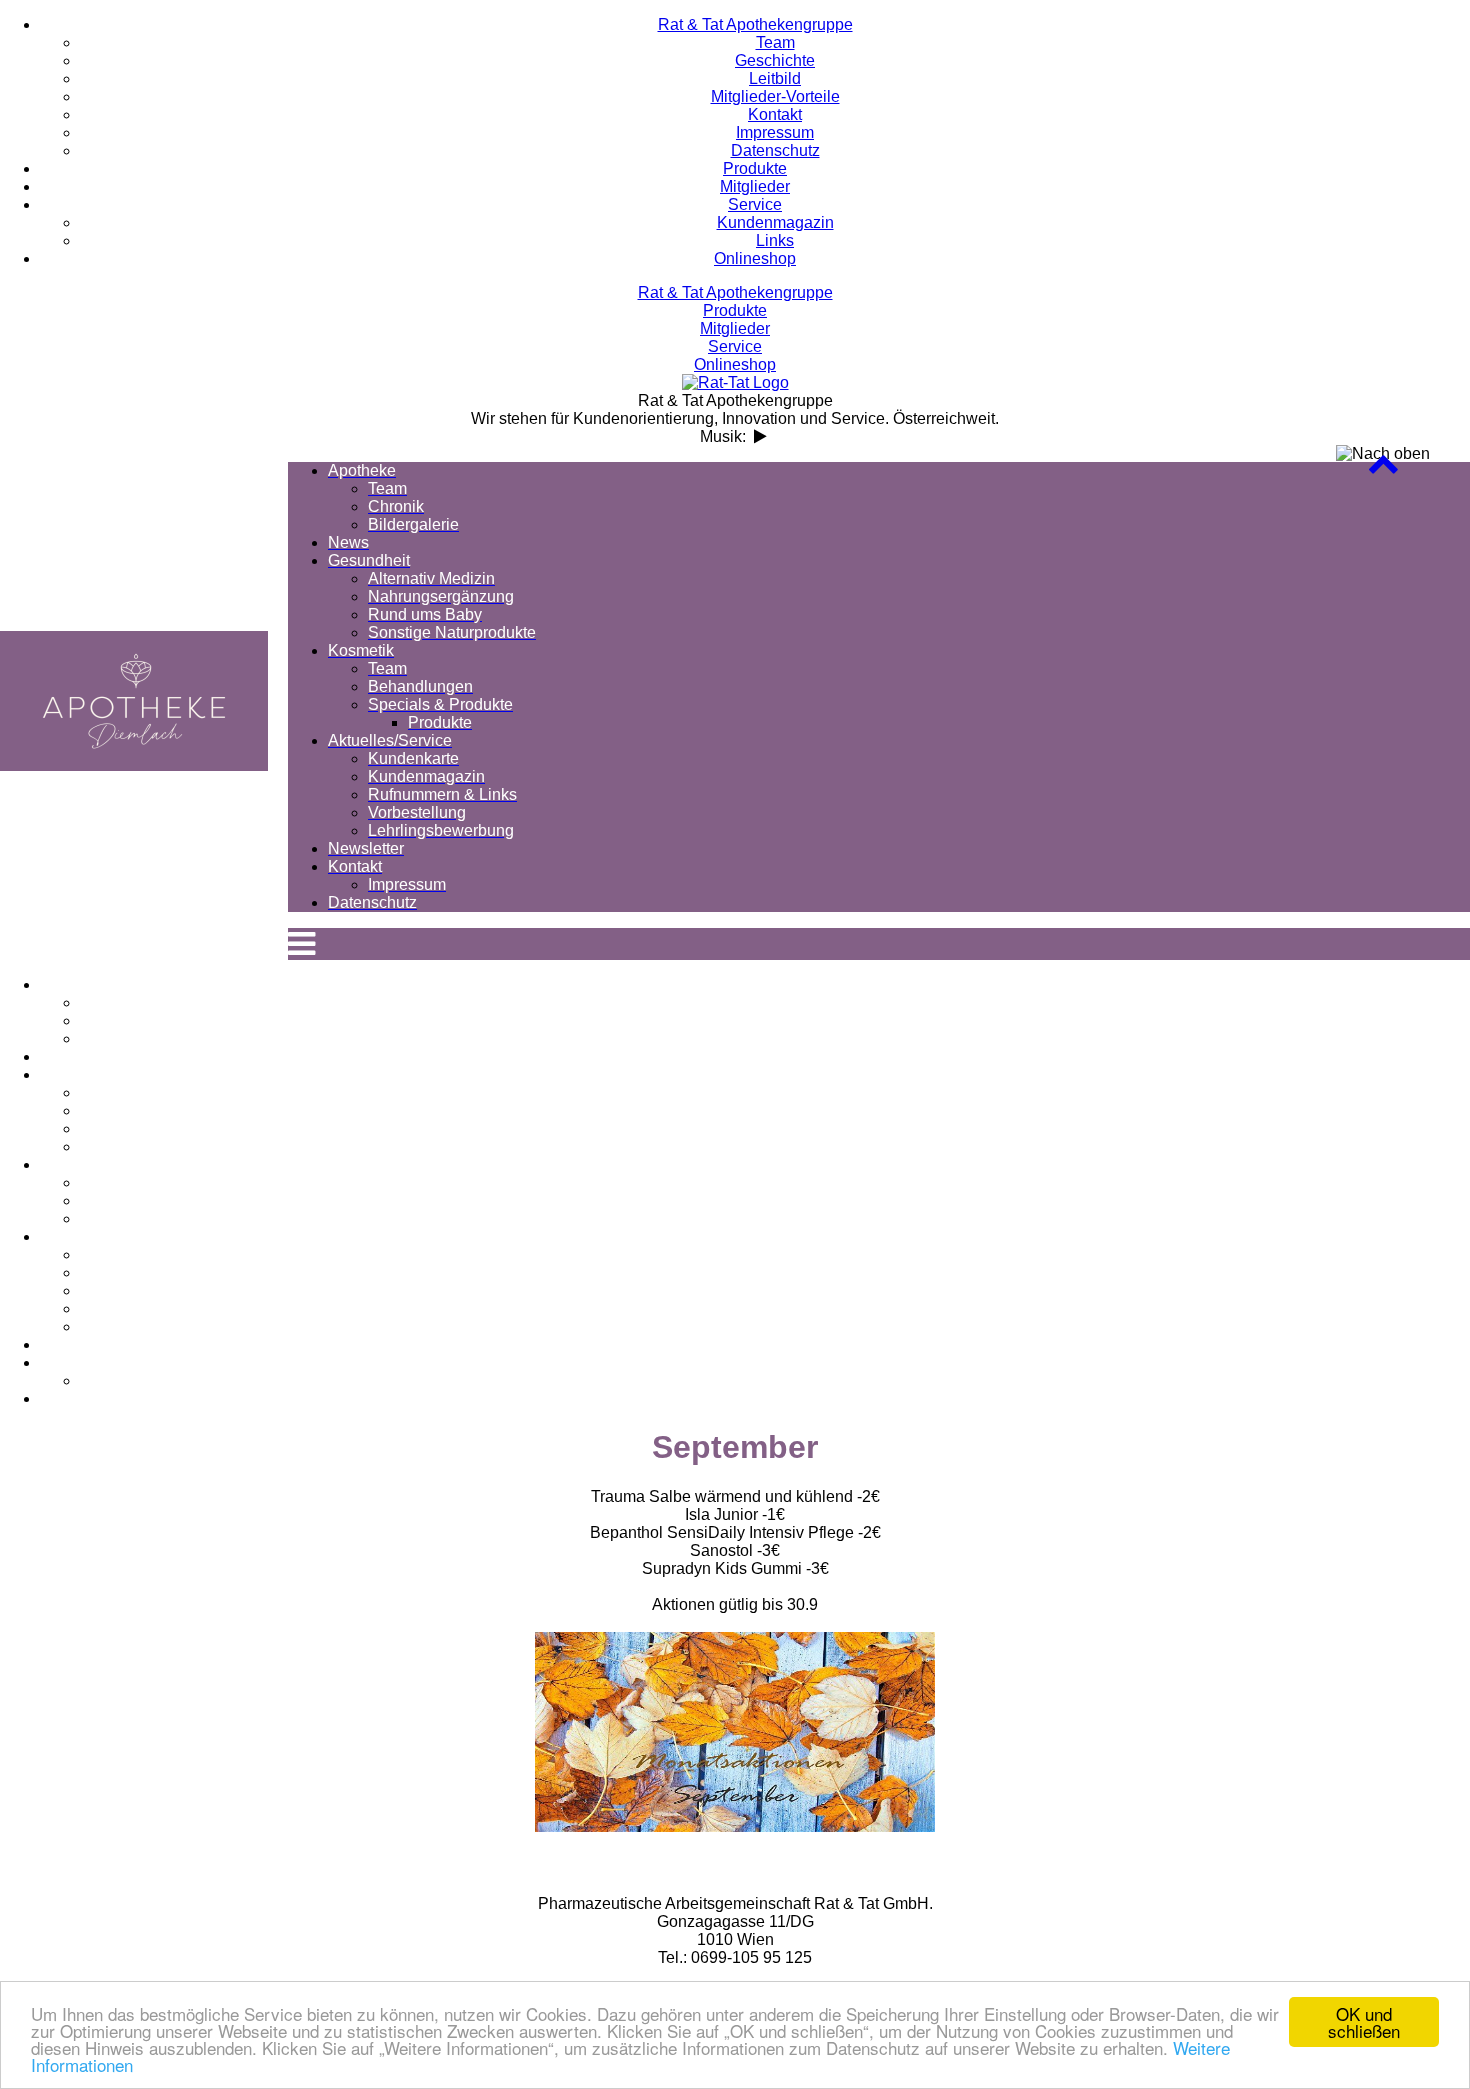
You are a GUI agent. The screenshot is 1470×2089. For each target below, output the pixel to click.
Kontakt (755, 1362)
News (755, 1056)
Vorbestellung (775, 1308)
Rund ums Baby (775, 1128)
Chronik (775, 1020)
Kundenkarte (775, 1254)
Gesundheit (755, 1074)
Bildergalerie (775, 1038)
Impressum (775, 1380)
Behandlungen (775, 1200)
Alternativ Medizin (775, 1092)
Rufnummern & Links (775, 1290)
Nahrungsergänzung (775, 1110)
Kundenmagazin (775, 1272)
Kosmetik (755, 1164)
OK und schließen (1364, 2022)
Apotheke (755, 984)
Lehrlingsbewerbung (775, 1326)
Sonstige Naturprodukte (775, 1146)
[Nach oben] (1383, 468)
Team (775, 1002)
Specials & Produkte (775, 1218)
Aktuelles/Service (755, 1236)
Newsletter (755, 1344)
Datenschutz (755, 1398)
